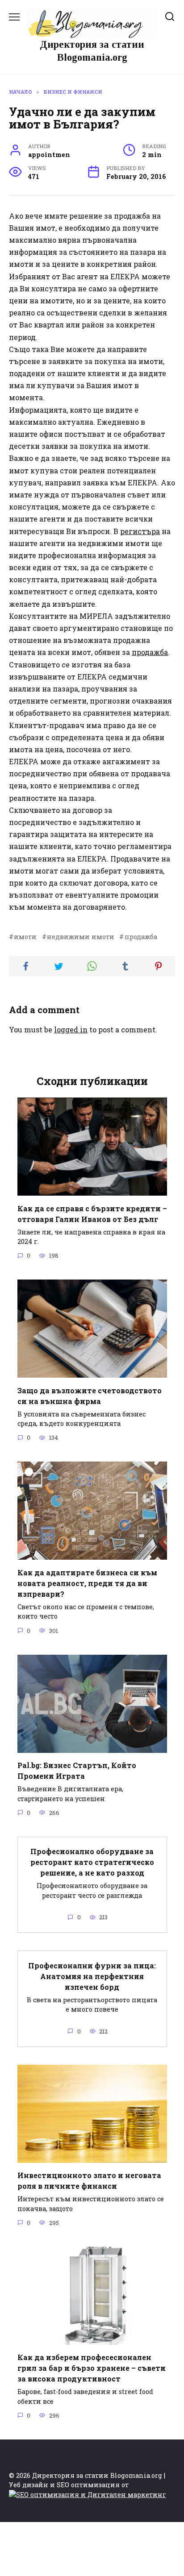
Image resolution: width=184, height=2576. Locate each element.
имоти (25, 937)
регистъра (140, 531)
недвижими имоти (81, 937)
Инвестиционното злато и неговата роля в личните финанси (89, 2180)
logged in (71, 1029)
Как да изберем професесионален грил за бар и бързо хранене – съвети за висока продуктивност (92, 2368)
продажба (150, 652)
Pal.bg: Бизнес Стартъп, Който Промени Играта (77, 1770)
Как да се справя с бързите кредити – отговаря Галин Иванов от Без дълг (92, 1213)
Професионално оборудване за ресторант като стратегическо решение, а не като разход (92, 1862)
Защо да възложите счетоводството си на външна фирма (90, 1395)
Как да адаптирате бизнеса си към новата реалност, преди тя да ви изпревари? (87, 1583)
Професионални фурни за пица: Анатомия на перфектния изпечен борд (92, 1976)
